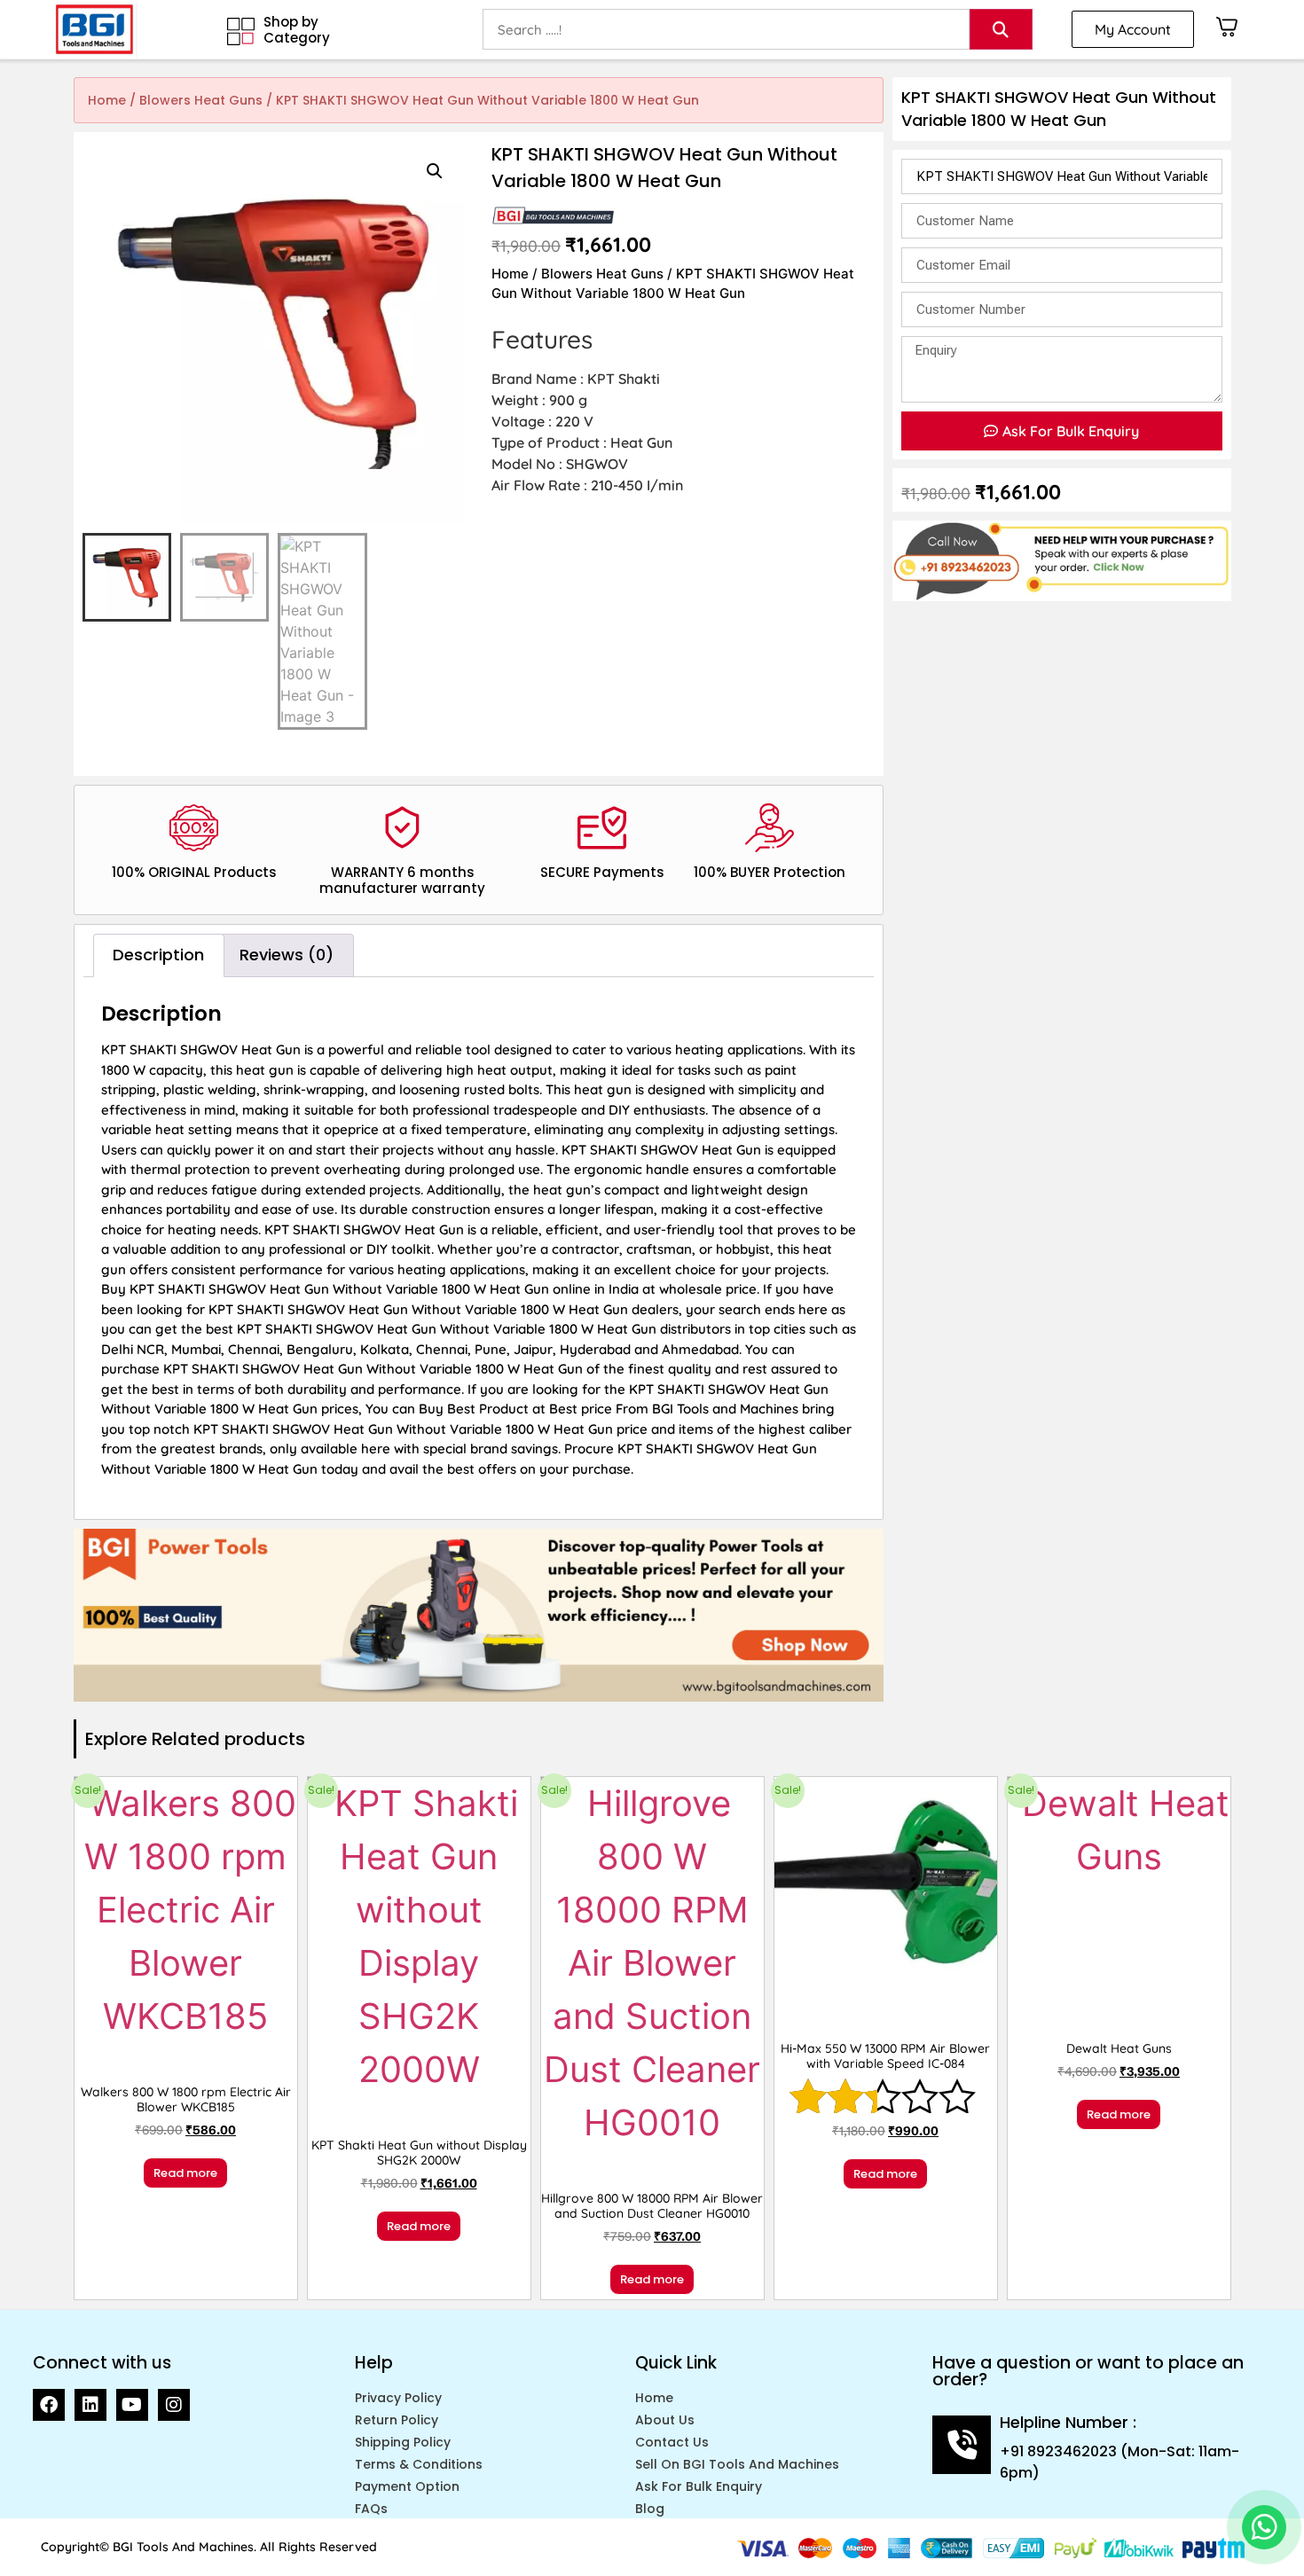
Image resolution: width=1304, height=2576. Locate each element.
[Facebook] (49, 2405)
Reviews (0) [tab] (287, 955)
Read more (185, 2173)
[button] (435, 171)
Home (107, 100)
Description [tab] (158, 955)
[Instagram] (174, 2405)
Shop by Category (297, 30)
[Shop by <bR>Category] (241, 31)
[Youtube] (132, 2405)
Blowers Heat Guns (201, 100)
